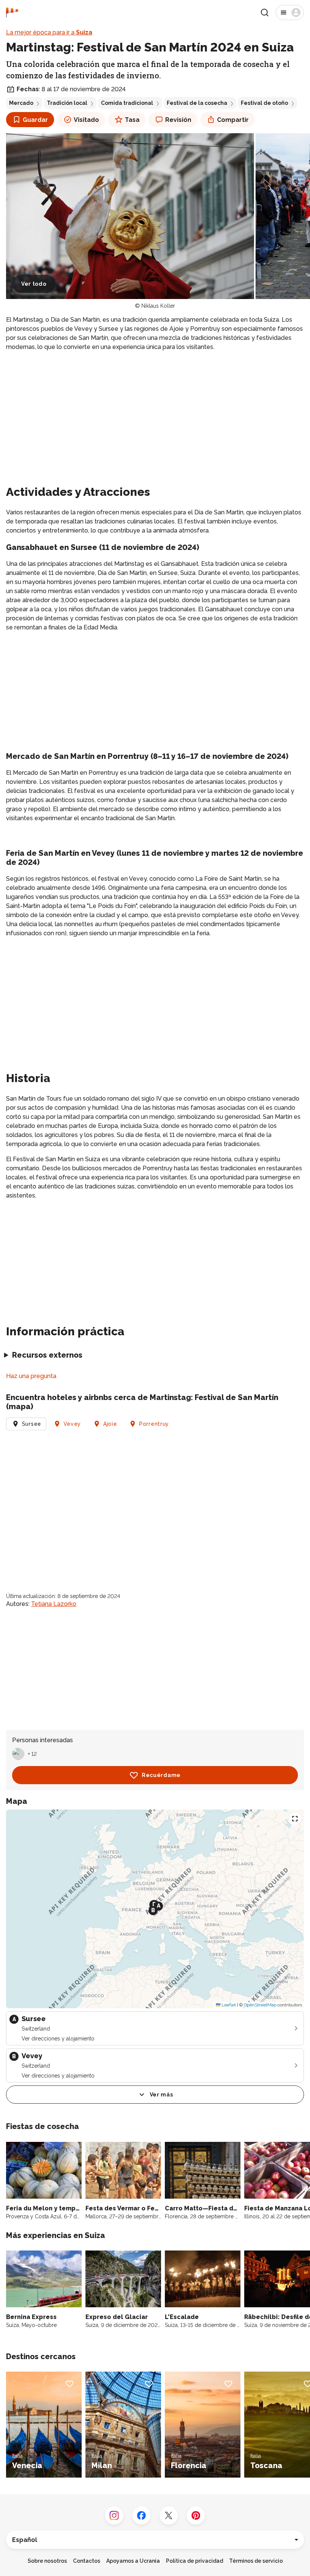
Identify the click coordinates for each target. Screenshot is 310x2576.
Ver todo (34, 284)
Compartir (233, 120)
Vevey (72, 1424)
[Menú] (290, 12)
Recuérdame (161, 1775)
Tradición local (67, 103)
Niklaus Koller (158, 306)
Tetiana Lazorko (54, 1604)
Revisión (178, 120)
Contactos (87, 2561)
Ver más (161, 2095)
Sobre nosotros (47, 2561)
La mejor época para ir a (49, 32)
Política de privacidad (195, 2561)
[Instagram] (114, 2515)
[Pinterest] (196, 2515)
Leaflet (228, 2005)
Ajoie (110, 1424)
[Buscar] (265, 12)
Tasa (132, 120)
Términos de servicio (256, 2561)
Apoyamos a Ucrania (133, 2561)
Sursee (32, 1424)
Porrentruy (154, 1424)
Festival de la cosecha (197, 103)
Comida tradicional (127, 103)
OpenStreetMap (260, 2005)
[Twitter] (169, 2515)
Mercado (21, 103)
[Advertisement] (155, 411)
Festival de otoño (264, 103)
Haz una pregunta (31, 1376)
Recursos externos (47, 1355)
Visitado (86, 120)
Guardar (35, 120)
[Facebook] (141, 2515)
